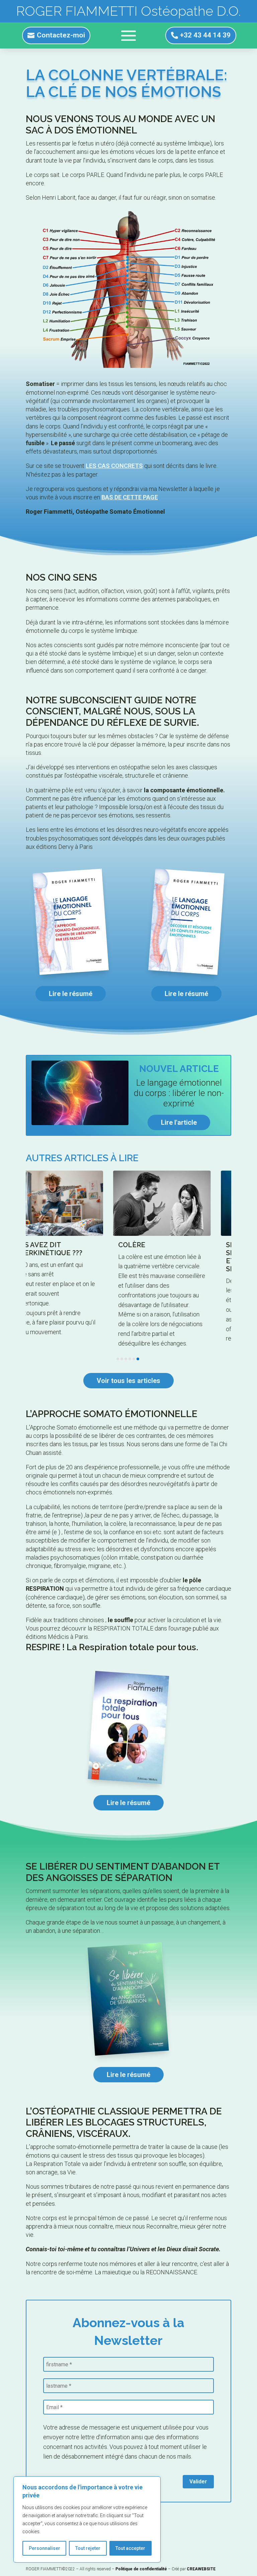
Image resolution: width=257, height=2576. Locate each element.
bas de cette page (130, 497)
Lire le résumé (71, 994)
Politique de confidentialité (141, 2569)
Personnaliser (45, 2548)
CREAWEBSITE (201, 2569)
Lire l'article (179, 1122)
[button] (118, 1359)
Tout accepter (130, 2548)
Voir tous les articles (128, 1381)
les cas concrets (114, 466)
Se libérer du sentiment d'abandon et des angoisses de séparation (192, 1257)
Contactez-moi (61, 35)
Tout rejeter (88, 2548)
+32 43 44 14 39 (205, 35)
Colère (56, 1245)
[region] (87, 2519)
